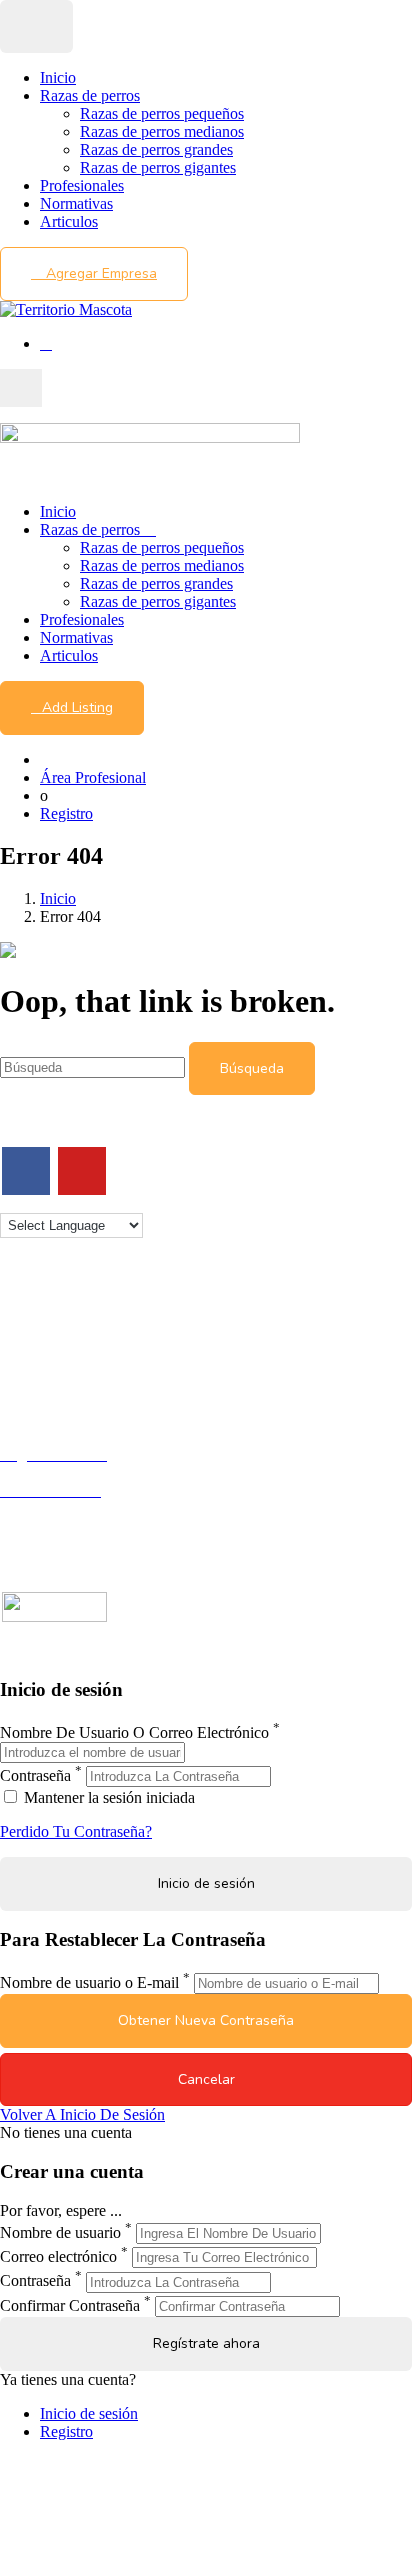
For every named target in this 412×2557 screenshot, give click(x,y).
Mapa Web (34, 1386)
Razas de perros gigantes (158, 167)
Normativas (76, 203)
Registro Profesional (64, 1472)
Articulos (69, 221)
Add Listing (77, 707)
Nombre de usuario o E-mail (89, 1982)
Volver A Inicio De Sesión (82, 2114)
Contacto (28, 1314)
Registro (66, 813)
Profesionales (82, 185)
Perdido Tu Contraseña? (76, 1831)
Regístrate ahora (206, 2343)
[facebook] (26, 1171)
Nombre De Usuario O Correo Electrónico (134, 1732)
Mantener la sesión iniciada (107, 1797)
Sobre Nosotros (49, 1332)
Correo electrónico (58, 2256)
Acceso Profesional (61, 1508)
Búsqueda (252, 1068)
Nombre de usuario (60, 2232)
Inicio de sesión (89, 2413)
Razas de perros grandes (156, 149)
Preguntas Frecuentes (67, 1526)
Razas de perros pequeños (162, 113)
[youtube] (82, 1171)
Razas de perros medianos (162, 131)
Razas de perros (90, 95)
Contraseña (35, 1775)
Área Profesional (93, 777)
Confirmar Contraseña (70, 2305)
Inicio (58, 77)
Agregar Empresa (99, 273)
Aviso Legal (38, 1350)
